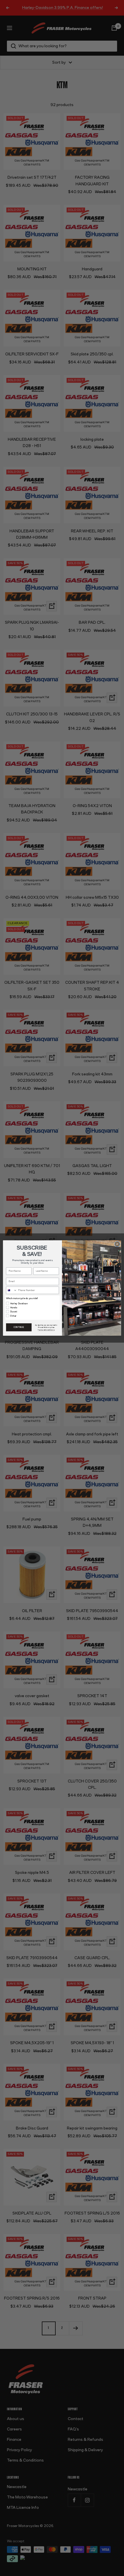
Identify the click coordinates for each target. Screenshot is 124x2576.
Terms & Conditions (46, 1330)
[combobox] (12, 1290)
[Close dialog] (117, 1244)
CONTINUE (19, 1327)
